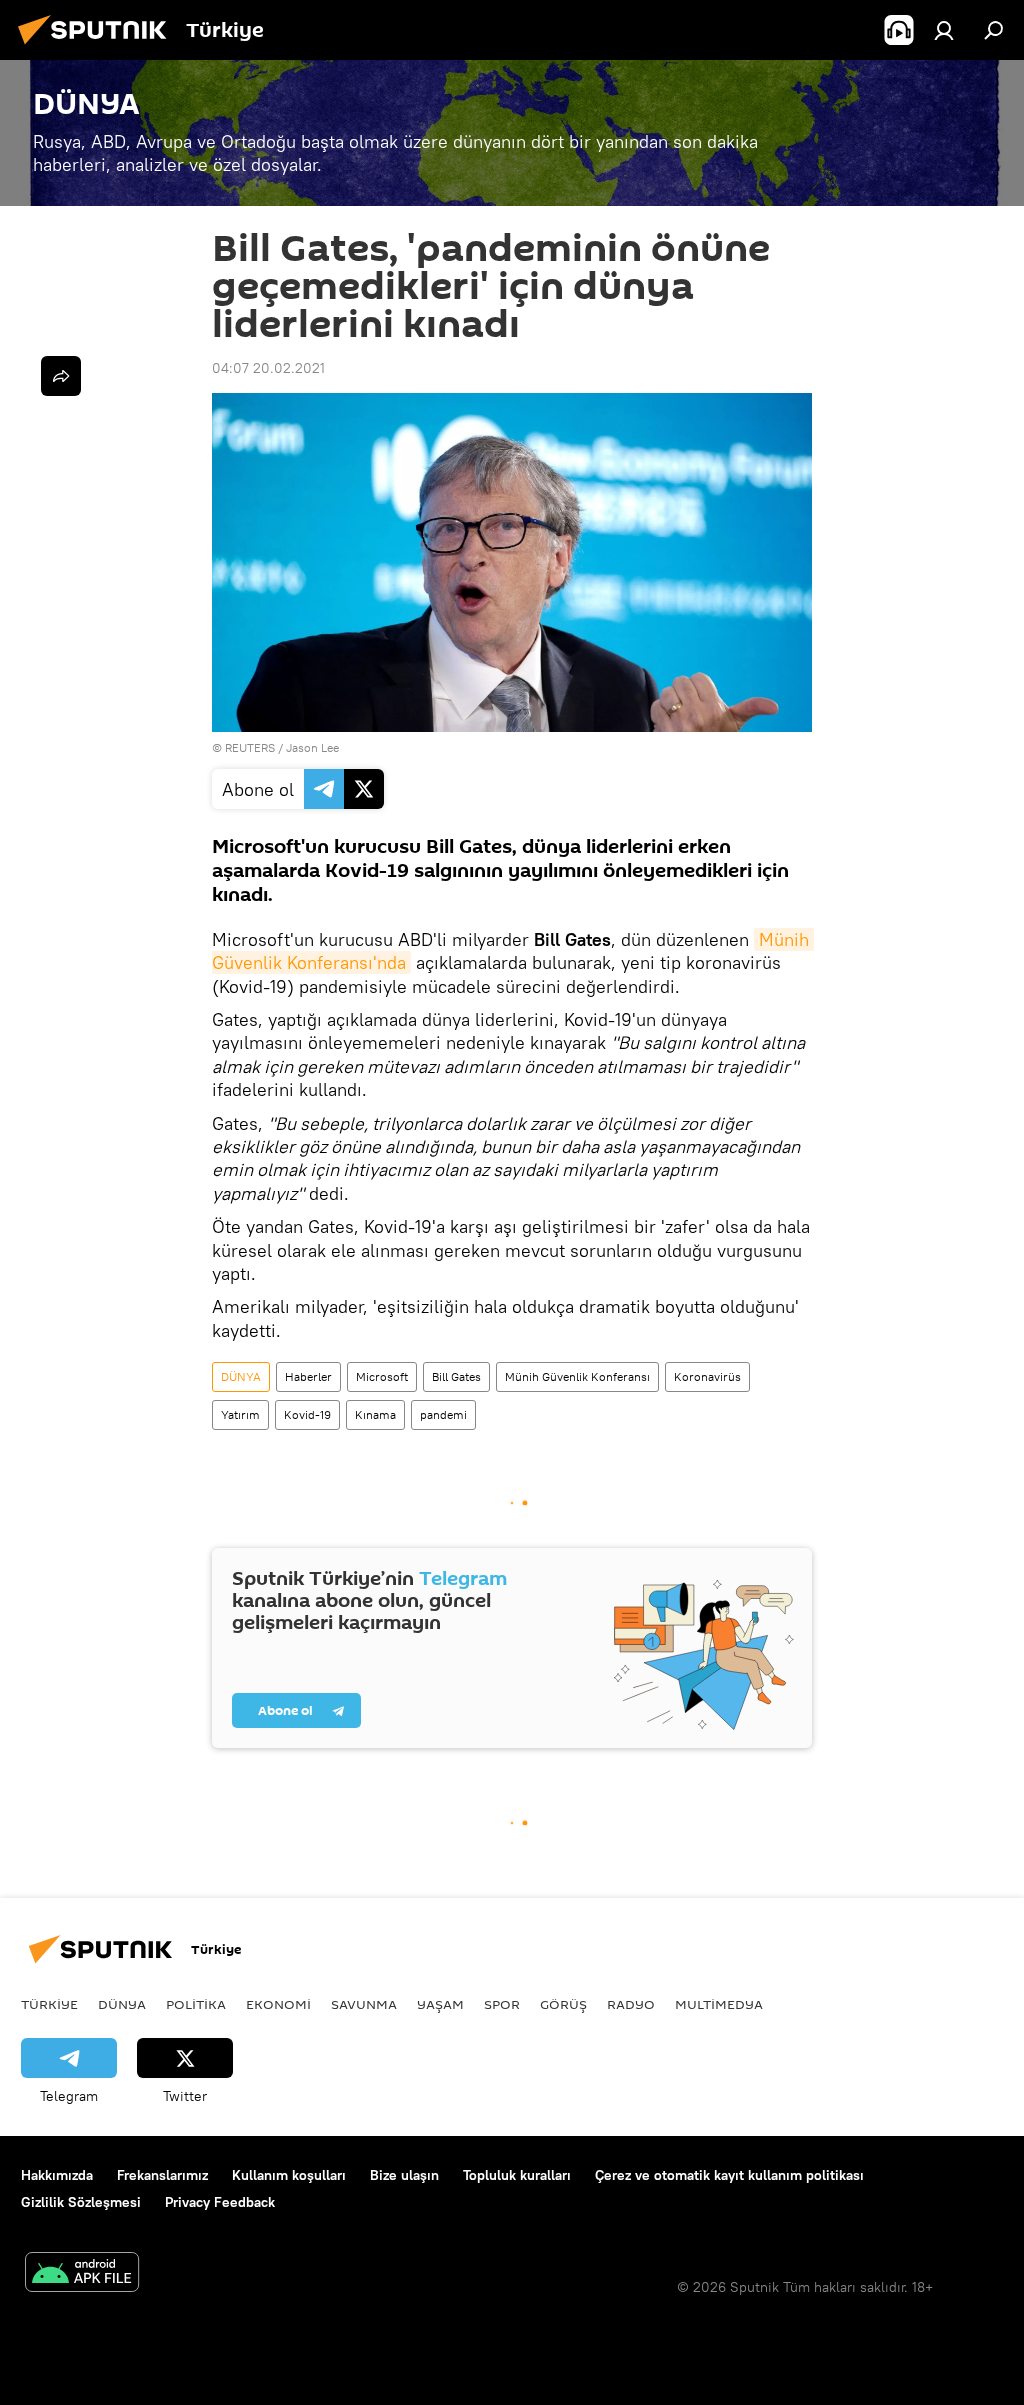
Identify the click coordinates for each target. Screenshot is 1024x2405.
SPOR (502, 2004)
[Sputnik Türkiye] (98, 47)
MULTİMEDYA (719, 2004)
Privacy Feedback (220, 2202)
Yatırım (240, 1414)
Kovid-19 (307, 1414)
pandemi (443, 1414)
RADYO (631, 2004)
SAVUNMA (364, 2004)
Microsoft (382, 1376)
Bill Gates (456, 1376)
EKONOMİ (278, 2004)
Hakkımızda (57, 2175)
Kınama (375, 1414)
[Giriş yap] (944, 30)
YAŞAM (440, 2004)
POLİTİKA (196, 2004)
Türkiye (49, 2004)
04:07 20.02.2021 (268, 368)
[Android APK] (82, 2274)
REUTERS (250, 747)
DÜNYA (241, 1376)
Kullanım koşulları (289, 2175)
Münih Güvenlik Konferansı (577, 1376)
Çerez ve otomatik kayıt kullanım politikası (729, 2175)
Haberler (308, 1376)
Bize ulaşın (404, 2175)
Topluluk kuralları (517, 2175)
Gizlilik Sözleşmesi (81, 2202)
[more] (61, 376)
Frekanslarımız (162, 2175)
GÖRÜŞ (563, 2004)
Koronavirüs (707, 1376)
